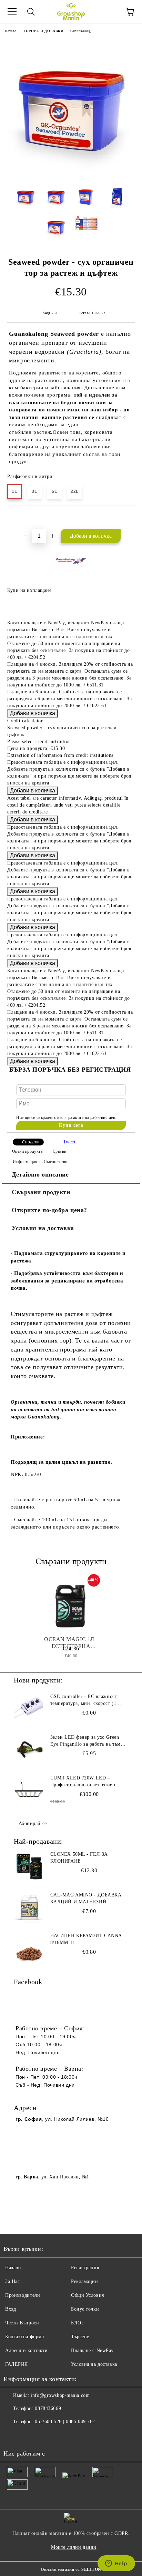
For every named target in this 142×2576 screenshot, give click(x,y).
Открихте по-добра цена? (49, 1210)
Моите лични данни (74, 2547)
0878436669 (48, 2408)
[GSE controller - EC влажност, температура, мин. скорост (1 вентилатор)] (29, 1709)
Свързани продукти (41, 1192)
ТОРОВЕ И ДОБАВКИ (43, 31)
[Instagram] (28, 2436)
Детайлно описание (40, 1174)
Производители (23, 2295)
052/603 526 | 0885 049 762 (65, 2422)
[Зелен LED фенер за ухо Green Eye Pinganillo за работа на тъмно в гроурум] (29, 1749)
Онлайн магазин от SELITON (71, 2569)
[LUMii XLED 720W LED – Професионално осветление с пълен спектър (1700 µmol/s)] (29, 1790)
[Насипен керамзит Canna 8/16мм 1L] (29, 1948)
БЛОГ (78, 2323)
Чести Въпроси (22, 2323)
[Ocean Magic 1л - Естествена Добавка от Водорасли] (71, 1607)
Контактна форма (24, 2337)
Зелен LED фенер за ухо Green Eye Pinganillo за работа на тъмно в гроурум (88, 1741)
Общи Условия (88, 2295)
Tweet (69, 1142)
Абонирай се (33, 1823)
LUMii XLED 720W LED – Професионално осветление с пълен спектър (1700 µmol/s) (83, 1782)
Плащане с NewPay (92, 2350)
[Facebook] (12, 2436)
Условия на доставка (43, 1228)
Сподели (31, 1142)
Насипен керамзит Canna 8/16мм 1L (86, 1939)
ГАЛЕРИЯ (17, 2364)
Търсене (80, 2337)
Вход (11, 2309)
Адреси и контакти (27, 2350)
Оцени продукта (27, 1151)
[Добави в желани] (130, 518)
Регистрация (85, 2268)
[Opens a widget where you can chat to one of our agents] (116, 2564)
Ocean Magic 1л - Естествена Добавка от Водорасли (71, 1643)
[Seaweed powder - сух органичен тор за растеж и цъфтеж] (71, 175)
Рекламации (85, 2281)
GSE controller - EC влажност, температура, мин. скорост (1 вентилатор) (84, 1700)
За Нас (12, 2281)
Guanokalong (80, 31)
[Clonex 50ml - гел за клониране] (29, 1866)
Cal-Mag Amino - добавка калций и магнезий (86, 1898)
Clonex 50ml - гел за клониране (79, 1858)
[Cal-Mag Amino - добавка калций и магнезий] (29, 1907)
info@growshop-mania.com (60, 2395)
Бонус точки (85, 2309)
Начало (11, 31)
